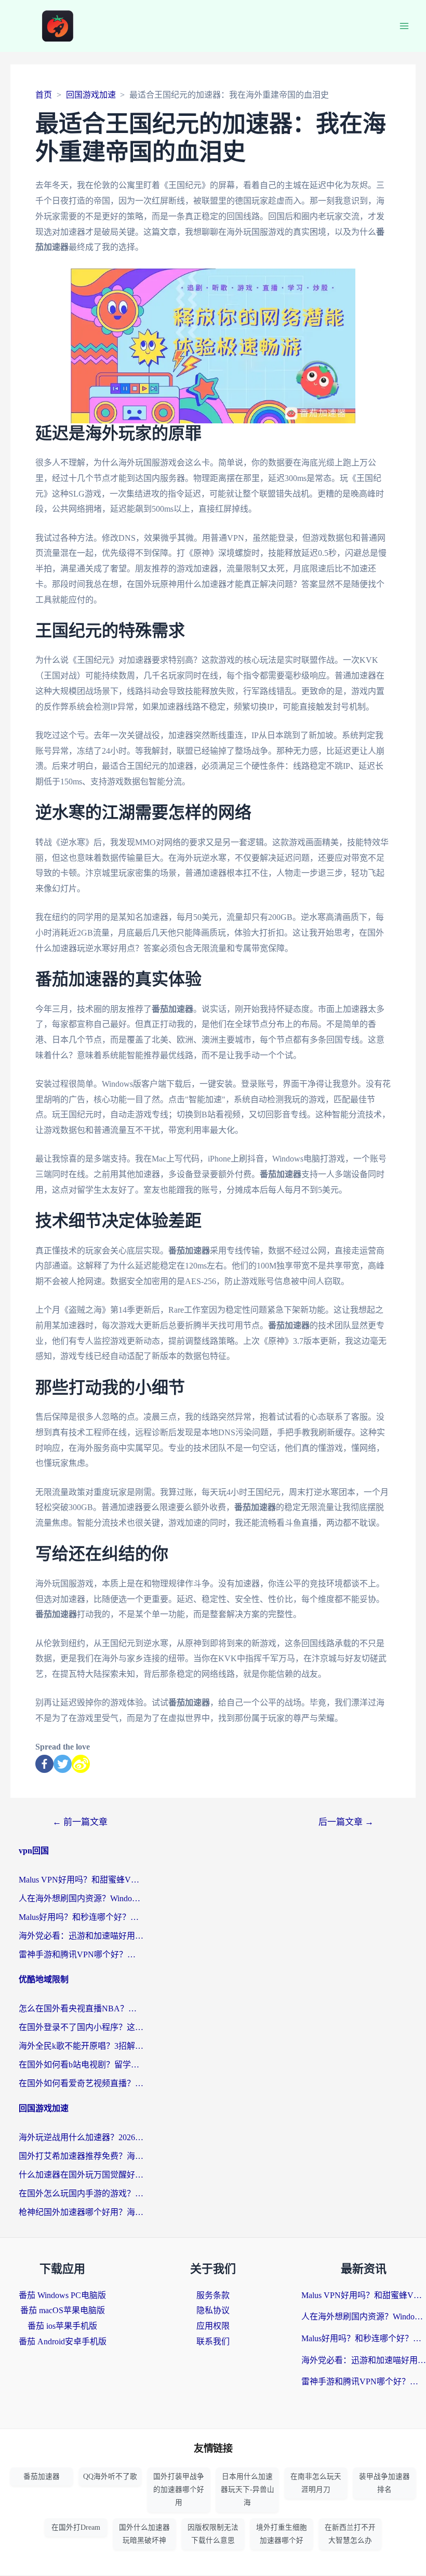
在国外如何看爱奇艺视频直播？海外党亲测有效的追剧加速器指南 (81, 2083)
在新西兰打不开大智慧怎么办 (350, 2534)
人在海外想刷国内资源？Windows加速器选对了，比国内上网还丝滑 (81, 1898)
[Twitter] (63, 1764)
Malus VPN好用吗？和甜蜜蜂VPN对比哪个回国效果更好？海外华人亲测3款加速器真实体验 (81, 1880)
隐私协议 (213, 2310)
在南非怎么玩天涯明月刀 (316, 2483)
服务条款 (213, 2295)
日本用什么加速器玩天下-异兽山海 (248, 2490)
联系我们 (213, 2341)
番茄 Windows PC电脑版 (62, 2295)
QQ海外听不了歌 (110, 2477)
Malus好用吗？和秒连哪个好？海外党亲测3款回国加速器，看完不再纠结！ (81, 1917)
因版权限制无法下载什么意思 (213, 2534)
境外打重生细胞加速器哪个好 (282, 2534)
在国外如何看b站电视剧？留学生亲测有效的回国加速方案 (81, 2065)
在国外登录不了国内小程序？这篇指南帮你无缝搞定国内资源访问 (81, 2027)
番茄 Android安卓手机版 (63, 2341)
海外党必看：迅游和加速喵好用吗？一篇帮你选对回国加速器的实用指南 (81, 1936)
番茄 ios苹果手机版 (62, 2326)
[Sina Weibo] (81, 1764)
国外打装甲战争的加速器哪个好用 (179, 2490)
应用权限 (213, 2326)
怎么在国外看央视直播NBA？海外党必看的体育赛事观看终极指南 (81, 2008)
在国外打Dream (76, 2527)
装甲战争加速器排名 (384, 2483)
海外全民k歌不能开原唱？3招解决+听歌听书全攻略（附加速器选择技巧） (81, 2046)
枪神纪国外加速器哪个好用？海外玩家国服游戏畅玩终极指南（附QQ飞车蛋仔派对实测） (81, 2212)
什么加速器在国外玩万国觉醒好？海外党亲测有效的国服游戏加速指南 (81, 2175)
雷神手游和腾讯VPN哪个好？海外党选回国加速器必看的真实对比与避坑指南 (81, 1954)
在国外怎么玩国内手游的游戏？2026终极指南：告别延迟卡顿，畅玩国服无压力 (81, 2193)
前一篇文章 (80, 1822)
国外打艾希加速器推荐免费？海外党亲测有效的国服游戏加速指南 (81, 2156)
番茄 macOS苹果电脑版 (63, 2310)
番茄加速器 (42, 2477)
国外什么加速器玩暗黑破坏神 (144, 2534)
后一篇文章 (346, 1822)
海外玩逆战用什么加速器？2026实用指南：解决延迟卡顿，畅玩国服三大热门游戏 (81, 2137)
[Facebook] (44, 1764)
